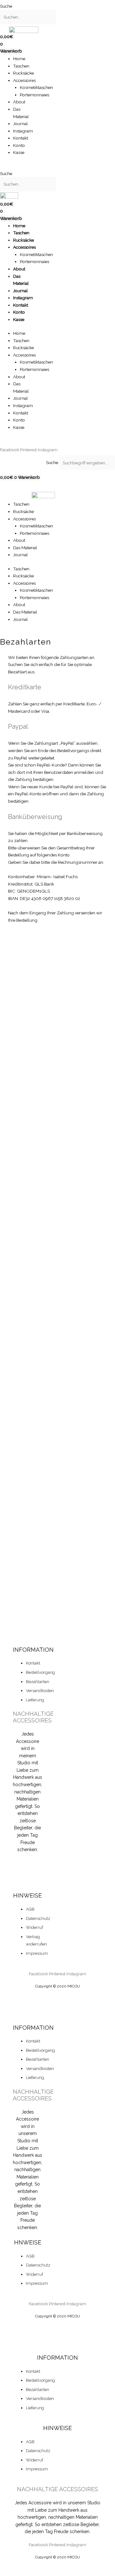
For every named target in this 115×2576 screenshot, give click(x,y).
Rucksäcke (23, 73)
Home (19, 59)
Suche (6, 6)
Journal (20, 124)
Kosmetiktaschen (36, 87)
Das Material (25, 548)
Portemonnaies (34, 95)
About (19, 102)
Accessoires (24, 80)
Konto (19, 145)
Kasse (19, 152)
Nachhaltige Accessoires (33, 1717)
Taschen (21, 66)
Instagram (23, 131)
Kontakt (21, 138)
